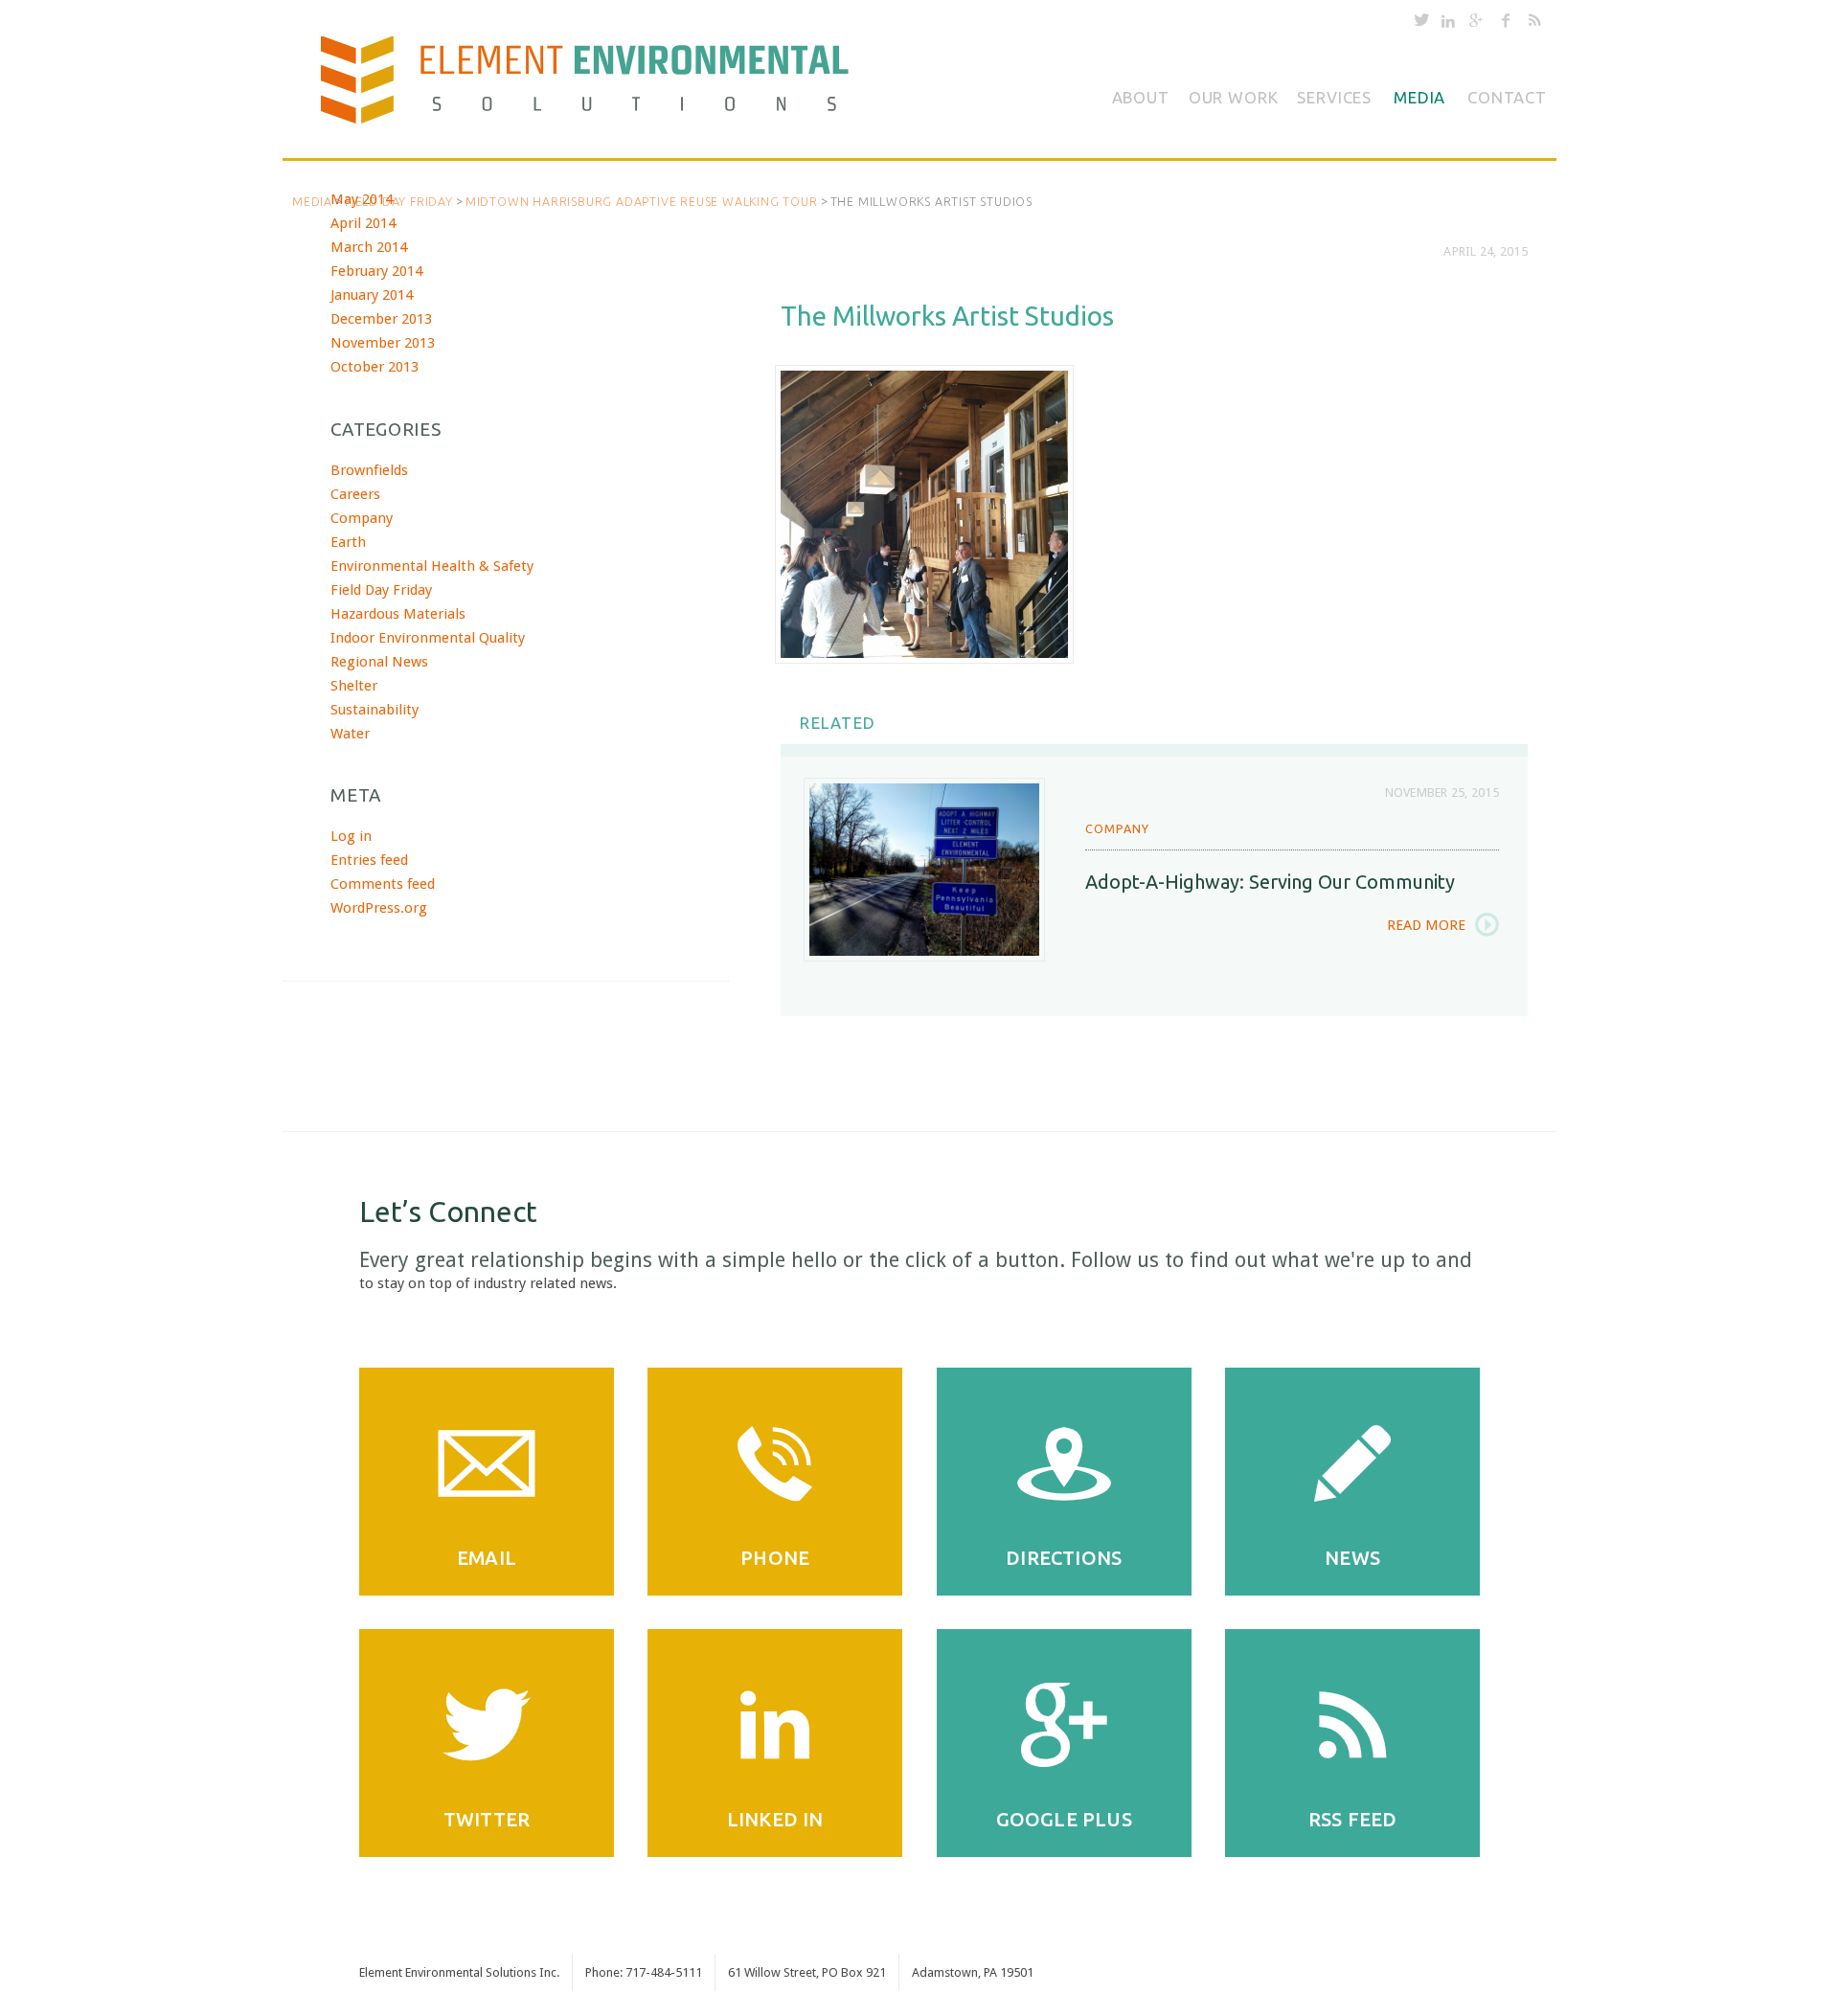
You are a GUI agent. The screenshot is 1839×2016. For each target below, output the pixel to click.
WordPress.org (379, 908)
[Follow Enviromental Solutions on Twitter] (1422, 23)
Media (1419, 97)
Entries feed (369, 860)
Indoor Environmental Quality (428, 638)
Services (1334, 97)
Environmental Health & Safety (432, 566)
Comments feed (383, 884)
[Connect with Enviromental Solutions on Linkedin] (1448, 23)
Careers (355, 494)
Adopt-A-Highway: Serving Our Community (1270, 882)
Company (1117, 828)
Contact (1507, 97)
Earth (348, 542)
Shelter (354, 686)
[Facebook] (1505, 23)
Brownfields (369, 470)
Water (350, 734)
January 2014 (372, 295)
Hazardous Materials (398, 614)
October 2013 (375, 367)
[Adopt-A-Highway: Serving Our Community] (924, 870)
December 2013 (381, 319)
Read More (1426, 925)
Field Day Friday (399, 201)
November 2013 (383, 343)
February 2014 (376, 271)
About (1141, 97)
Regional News (379, 662)
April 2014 (363, 223)
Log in (351, 836)
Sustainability (375, 710)
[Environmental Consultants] (601, 89)
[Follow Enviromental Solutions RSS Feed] (1535, 23)
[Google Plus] (1476, 23)
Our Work (1234, 97)
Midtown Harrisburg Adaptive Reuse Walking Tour (642, 201)
